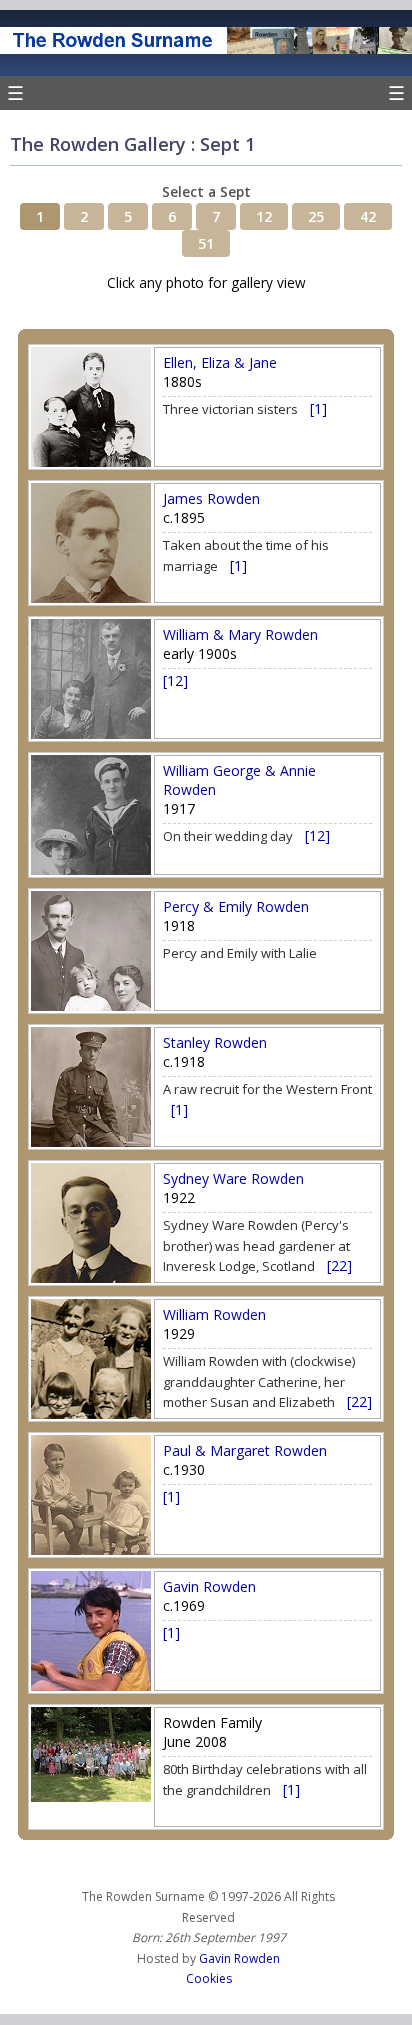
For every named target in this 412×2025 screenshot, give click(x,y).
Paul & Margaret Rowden (245, 1450)
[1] (318, 408)
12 (264, 216)
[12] (175, 680)
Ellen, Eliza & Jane (220, 362)
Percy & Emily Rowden (236, 906)
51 (206, 243)
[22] (339, 1265)
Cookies (209, 1978)
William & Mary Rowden (240, 634)
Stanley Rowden (215, 1042)
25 (316, 216)
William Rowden (214, 1314)
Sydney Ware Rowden (233, 1178)
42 (368, 216)
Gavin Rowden (209, 1586)
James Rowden (211, 498)
